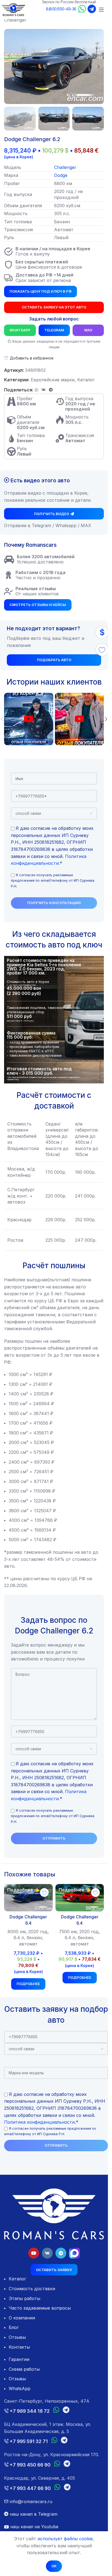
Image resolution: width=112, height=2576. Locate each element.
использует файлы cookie (65, 2539)
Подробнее (28, 1984)
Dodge (61, 175)
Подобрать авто (54, 660)
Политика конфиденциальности (39, 2122)
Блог (14, 2327)
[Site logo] (13, 9)
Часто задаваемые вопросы (40, 2308)
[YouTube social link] (34, 2253)
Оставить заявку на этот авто (54, 307)
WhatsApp (20, 330)
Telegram (54, 330)
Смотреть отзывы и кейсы (38, 605)
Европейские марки (53, 380)
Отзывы (17, 2337)
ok (54, 2566)
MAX (88, 330)
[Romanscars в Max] (74, 2253)
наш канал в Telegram (33, 2514)
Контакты (19, 2347)
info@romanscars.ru (30, 2501)
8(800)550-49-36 (61, 9)
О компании (22, 2318)
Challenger (15, 20)
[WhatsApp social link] (36, 390)
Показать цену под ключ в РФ (41, 291)
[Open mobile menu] (101, 10)
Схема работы (24, 2369)
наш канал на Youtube (34, 2527)
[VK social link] (43, 390)
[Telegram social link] (51, 390)
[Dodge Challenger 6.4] (28, 1898)
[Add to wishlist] (44, 1892)
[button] (10, 67)
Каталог (86, 380)
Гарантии (19, 2359)
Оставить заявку (54, 2270)
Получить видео (52, 514)
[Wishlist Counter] (102, 650)
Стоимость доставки (32, 2289)
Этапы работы (24, 2298)
